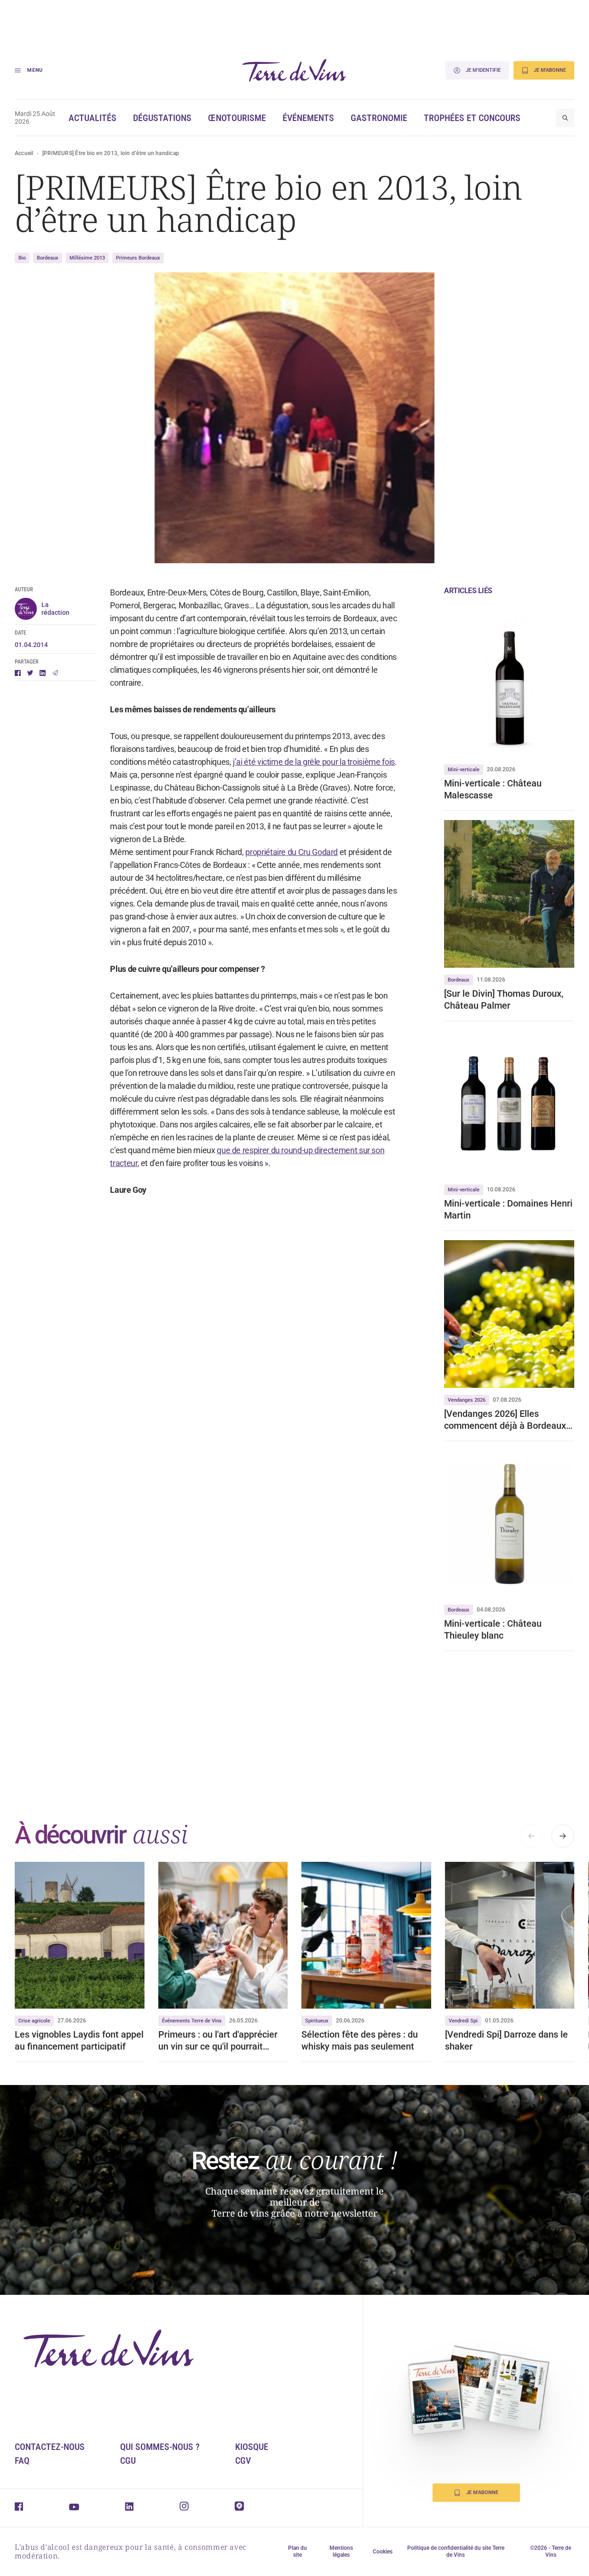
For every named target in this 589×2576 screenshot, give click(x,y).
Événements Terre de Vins (192, 2021)
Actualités (92, 118)
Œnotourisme (237, 118)
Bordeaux (48, 258)
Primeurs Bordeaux (138, 258)
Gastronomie (379, 118)
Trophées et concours (472, 118)
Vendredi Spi (463, 2021)
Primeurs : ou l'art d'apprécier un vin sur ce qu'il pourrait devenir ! (218, 2041)
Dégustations (162, 118)
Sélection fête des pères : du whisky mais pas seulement (360, 2040)
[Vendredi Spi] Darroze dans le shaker (506, 2040)
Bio (22, 258)
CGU (128, 2460)
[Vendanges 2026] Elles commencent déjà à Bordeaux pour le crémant (505, 1420)
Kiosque (252, 2447)
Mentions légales (341, 2551)
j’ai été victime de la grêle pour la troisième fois (314, 762)
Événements (308, 118)
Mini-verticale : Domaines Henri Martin (508, 1209)
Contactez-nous (50, 2447)
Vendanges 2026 (467, 1400)
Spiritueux (317, 2021)
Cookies (383, 2552)
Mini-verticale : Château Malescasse (493, 789)
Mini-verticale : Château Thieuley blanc (493, 1629)
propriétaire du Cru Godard (292, 852)
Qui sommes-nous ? (160, 2447)
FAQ (22, 2460)
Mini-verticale (464, 770)
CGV (243, 2460)
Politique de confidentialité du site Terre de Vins (456, 2551)
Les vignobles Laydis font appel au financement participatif (79, 2040)
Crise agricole (34, 2021)
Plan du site (297, 2551)
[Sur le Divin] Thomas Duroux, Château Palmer (504, 999)
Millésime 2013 (87, 258)
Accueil (24, 153)
